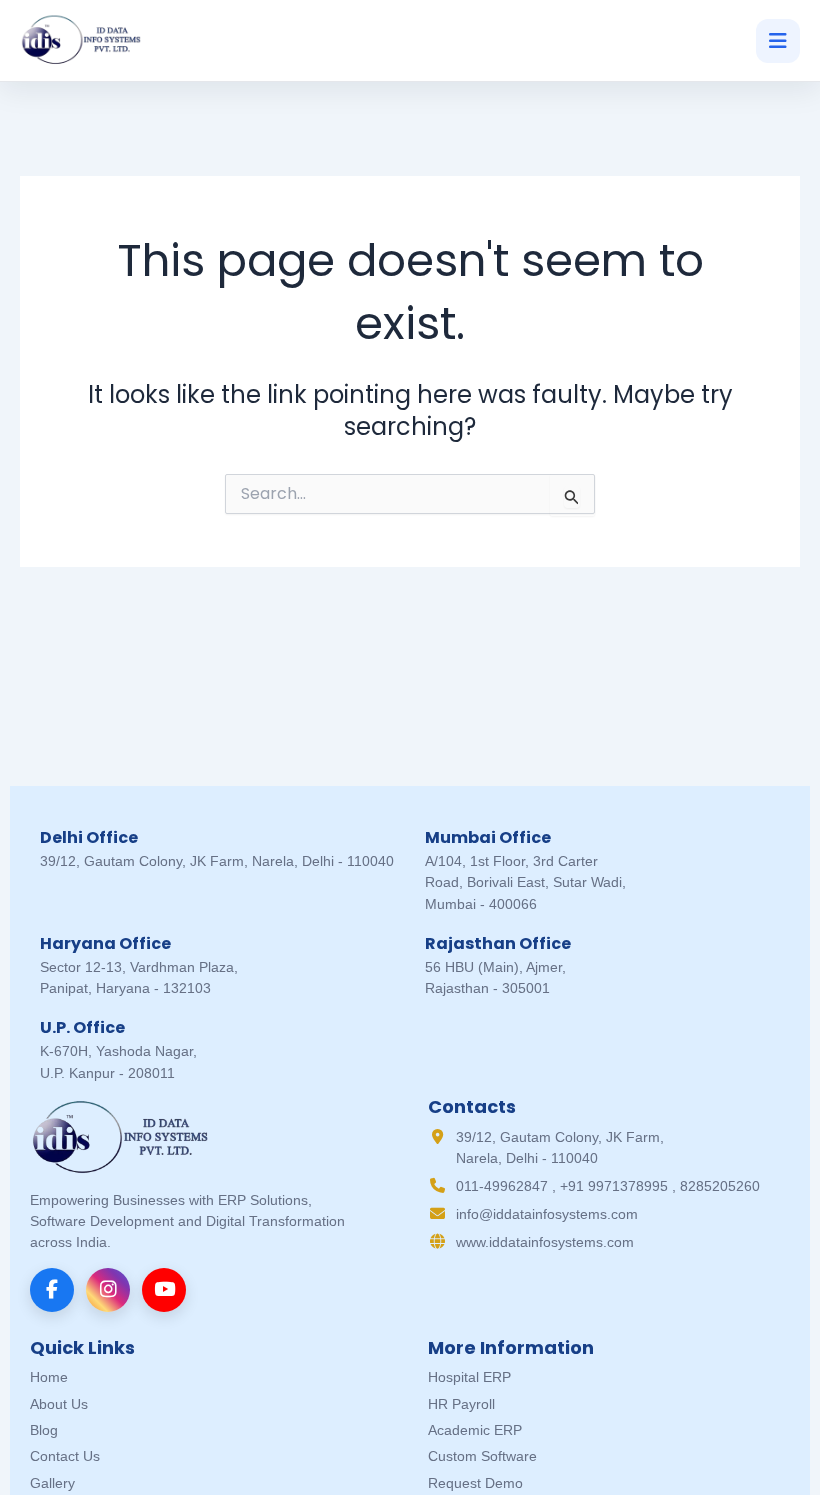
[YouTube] (164, 1290)
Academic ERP (475, 1430)
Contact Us (65, 1456)
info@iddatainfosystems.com (547, 1214)
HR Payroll (461, 1404)
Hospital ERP (469, 1377)
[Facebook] (52, 1290)
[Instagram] (108, 1290)
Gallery (52, 1483)
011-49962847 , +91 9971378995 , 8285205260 (608, 1186)
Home (49, 1377)
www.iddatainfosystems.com (545, 1242)
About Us (59, 1404)
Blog (44, 1430)
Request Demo (475, 1483)
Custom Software (482, 1456)
